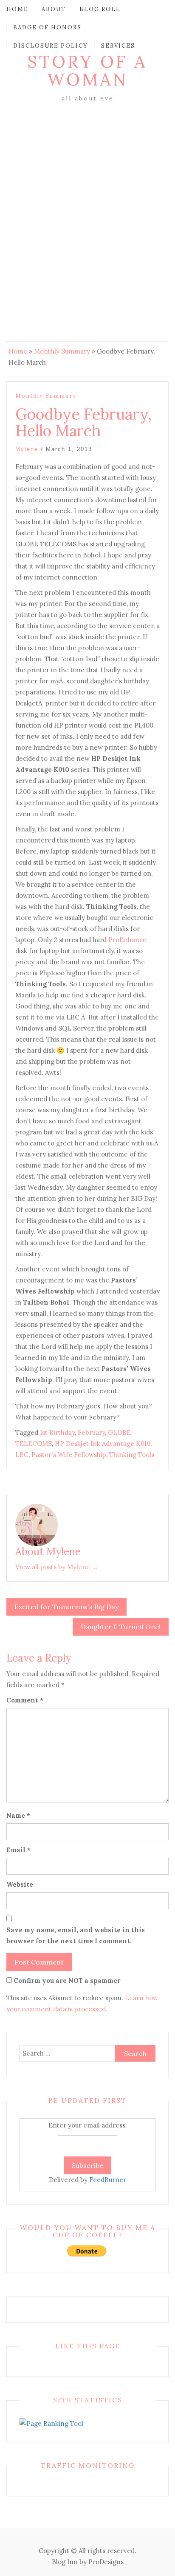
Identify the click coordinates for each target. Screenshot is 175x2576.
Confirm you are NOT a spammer (66, 1981)
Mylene (27, 449)
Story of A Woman (87, 70)
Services (118, 46)
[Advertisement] (87, 196)
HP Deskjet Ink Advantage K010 (103, 1444)
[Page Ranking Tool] (51, 2423)
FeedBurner (108, 2180)
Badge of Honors (47, 27)
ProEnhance (127, 940)
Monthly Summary (62, 351)
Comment (25, 1700)
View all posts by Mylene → (57, 1567)
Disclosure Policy (51, 46)
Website (20, 1884)
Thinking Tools (132, 1455)
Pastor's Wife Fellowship (69, 1455)
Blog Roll (100, 9)
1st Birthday (57, 1432)
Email (18, 1850)
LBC (22, 1455)
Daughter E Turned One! (121, 1627)
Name (18, 1815)
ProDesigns (106, 2562)
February (91, 1432)
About (54, 9)
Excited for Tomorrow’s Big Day (66, 1607)
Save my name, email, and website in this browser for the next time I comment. (76, 1935)
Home (17, 9)
